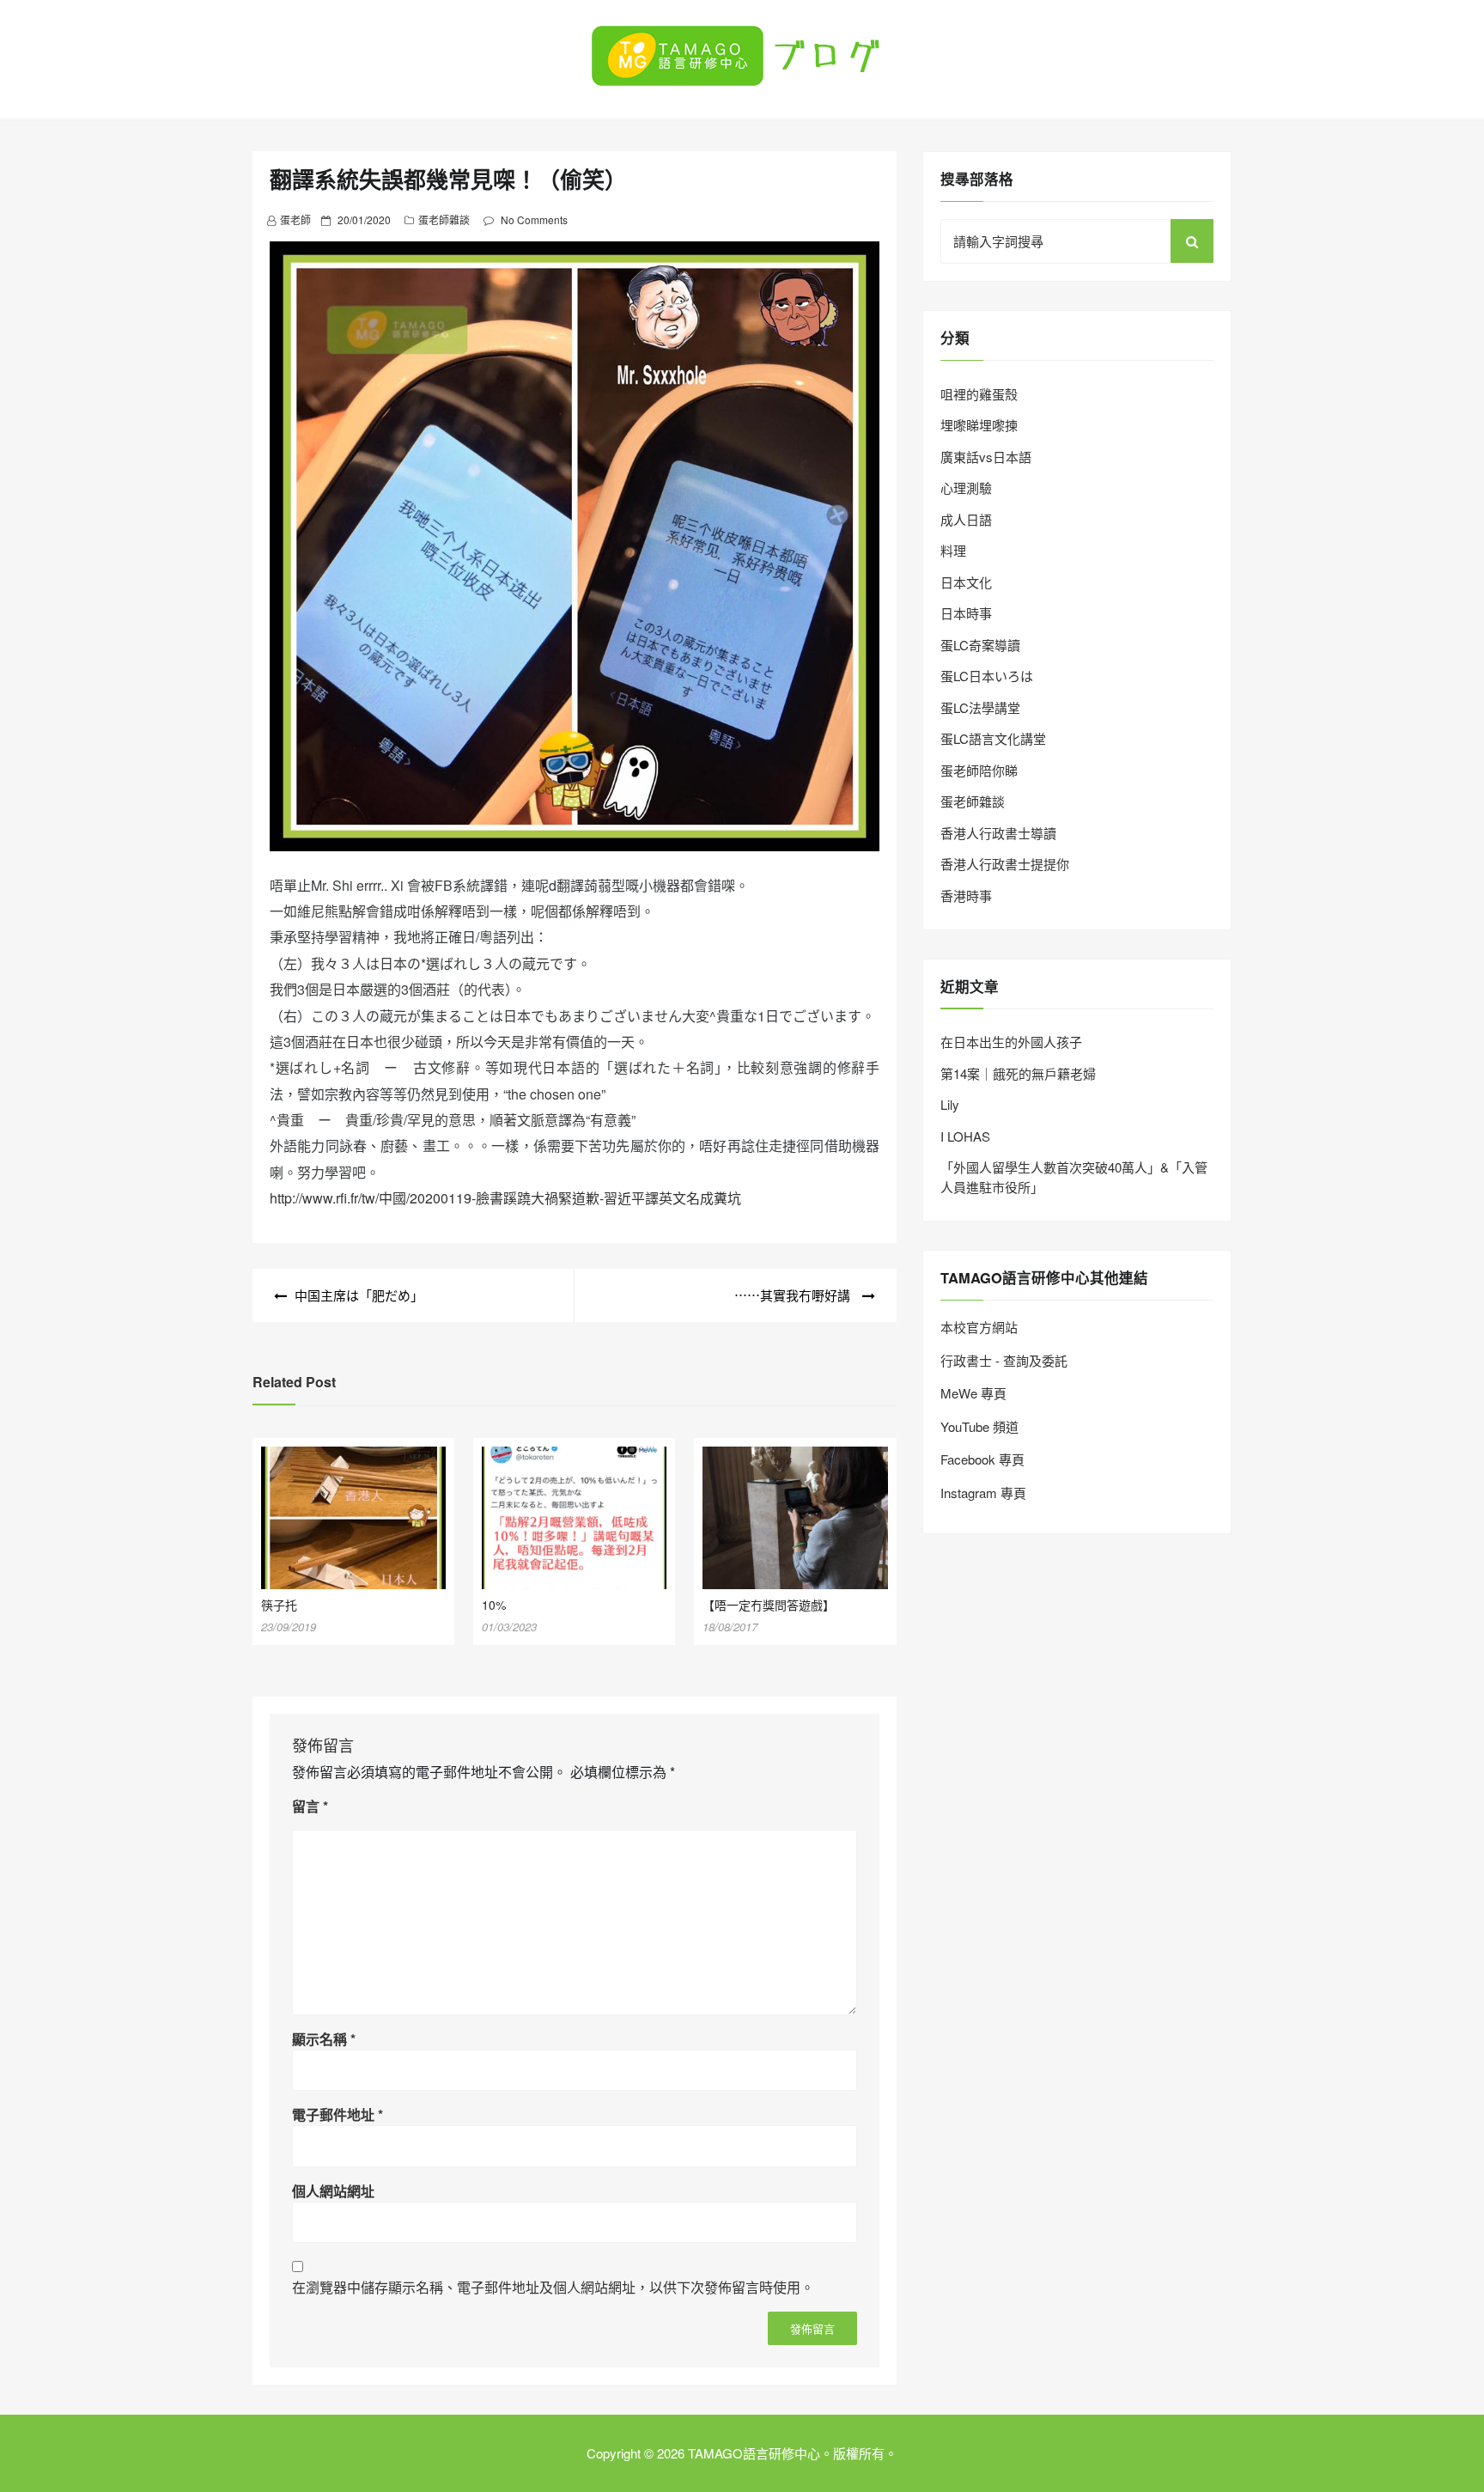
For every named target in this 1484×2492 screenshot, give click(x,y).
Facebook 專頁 (982, 1459)
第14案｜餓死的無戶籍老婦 (1018, 1073)
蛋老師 (295, 219)
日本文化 (966, 582)
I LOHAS (965, 1136)
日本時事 (966, 613)
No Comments (534, 219)
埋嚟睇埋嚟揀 (979, 425)
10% (494, 1605)
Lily (950, 1104)
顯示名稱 (324, 2039)
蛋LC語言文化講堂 (993, 738)
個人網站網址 (333, 2191)
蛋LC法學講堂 (980, 707)
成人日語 (966, 519)
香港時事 (966, 896)
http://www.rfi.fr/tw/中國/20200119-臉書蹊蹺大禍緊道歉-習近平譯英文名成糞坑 (505, 1198)
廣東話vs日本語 (986, 457)
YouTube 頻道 (979, 1426)
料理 (953, 550)
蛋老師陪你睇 (979, 770)
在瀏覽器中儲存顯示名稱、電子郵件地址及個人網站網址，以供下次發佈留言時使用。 (553, 2287)
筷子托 (279, 1605)
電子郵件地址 (338, 2114)
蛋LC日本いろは (987, 676)
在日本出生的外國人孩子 (1011, 1042)
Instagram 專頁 (983, 1493)
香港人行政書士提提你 (1005, 864)
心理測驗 (966, 487)
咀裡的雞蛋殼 (979, 394)
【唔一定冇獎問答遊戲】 (769, 1605)
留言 (310, 1806)
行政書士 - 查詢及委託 (1004, 1360)
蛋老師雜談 (444, 219)
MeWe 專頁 (973, 1393)
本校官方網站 (979, 1327)
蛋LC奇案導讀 (980, 645)
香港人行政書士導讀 (998, 833)
